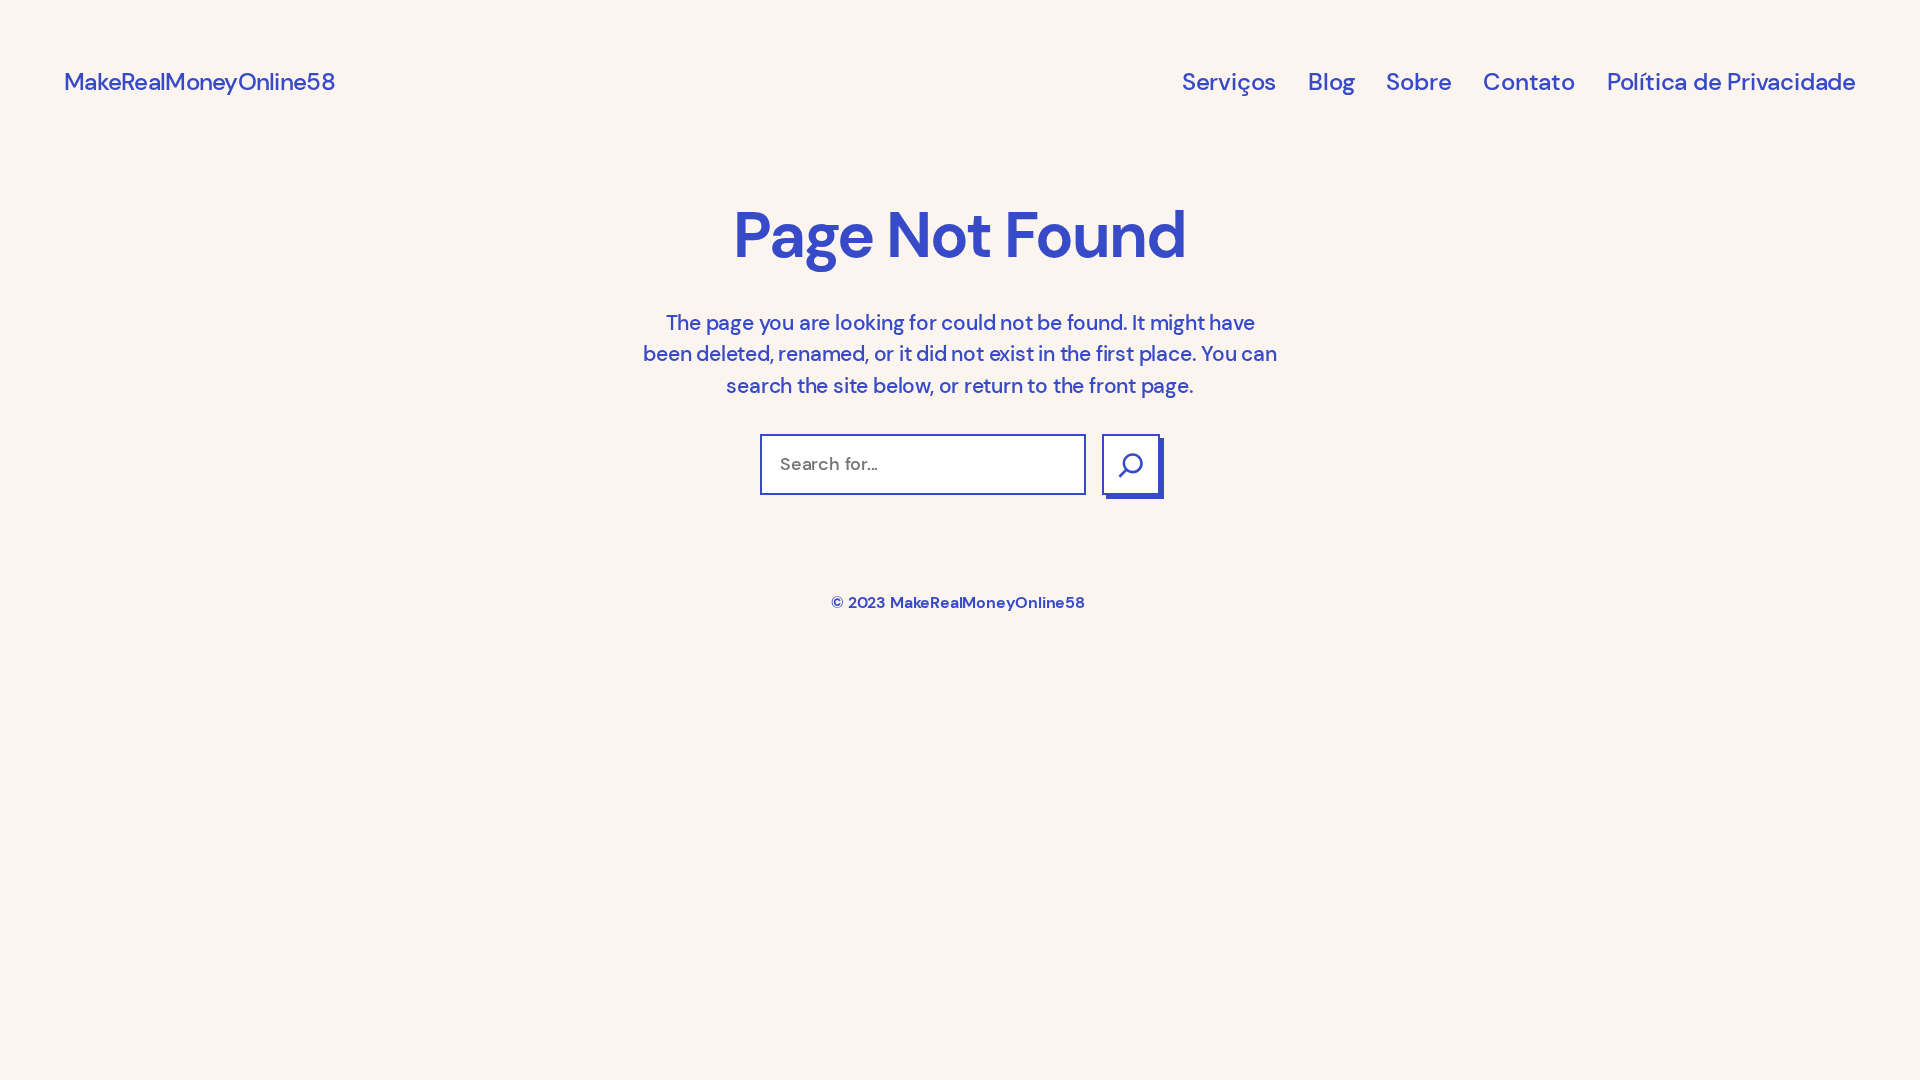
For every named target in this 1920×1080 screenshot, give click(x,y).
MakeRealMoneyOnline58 (199, 81)
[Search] (1131, 464)
